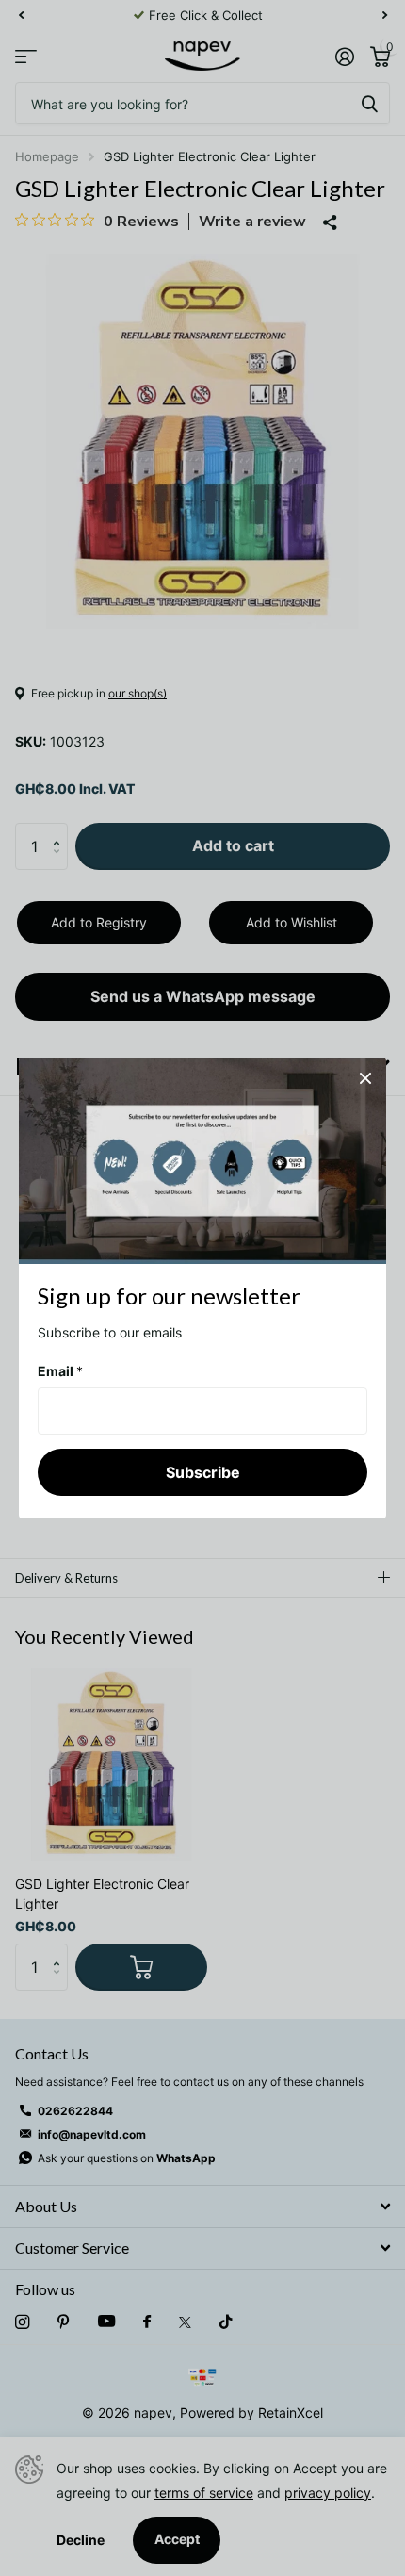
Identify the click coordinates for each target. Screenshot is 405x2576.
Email (60, 1371)
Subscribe (203, 1471)
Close (365, 1078)
